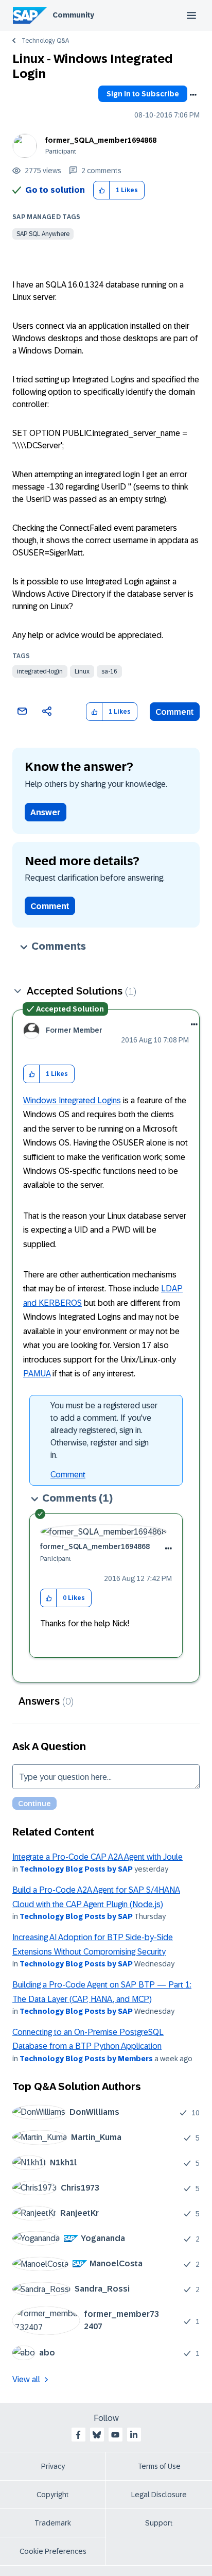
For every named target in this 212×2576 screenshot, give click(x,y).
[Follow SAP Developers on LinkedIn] (134, 2435)
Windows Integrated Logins (72, 1100)
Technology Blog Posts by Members (86, 2059)
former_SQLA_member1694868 (101, 140)
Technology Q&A (45, 41)
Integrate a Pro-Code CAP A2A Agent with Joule (98, 1857)
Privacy (53, 2466)
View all (26, 2379)
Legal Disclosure (159, 2495)
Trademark (53, 2523)
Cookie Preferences (53, 2551)
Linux (82, 671)
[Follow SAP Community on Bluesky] (97, 2435)
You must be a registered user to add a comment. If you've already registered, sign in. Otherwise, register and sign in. (104, 1430)
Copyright (53, 2495)
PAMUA (37, 1374)
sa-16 (109, 671)
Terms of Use (159, 2466)
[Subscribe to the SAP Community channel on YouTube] (115, 2435)
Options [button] (193, 95)
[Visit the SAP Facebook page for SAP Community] (78, 2435)
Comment (175, 712)
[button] (102, 190)
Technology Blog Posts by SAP (76, 1869)
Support (159, 2523)
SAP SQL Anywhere (43, 234)
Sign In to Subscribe (143, 94)
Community (73, 15)
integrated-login (40, 671)
